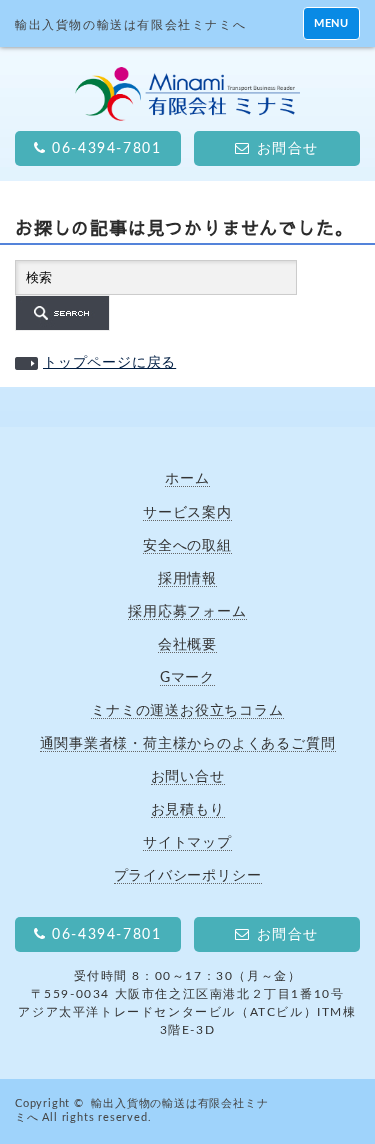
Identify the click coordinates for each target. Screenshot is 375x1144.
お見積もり (188, 809)
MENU (331, 23)
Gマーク (187, 677)
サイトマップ (187, 842)
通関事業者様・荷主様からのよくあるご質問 (188, 743)
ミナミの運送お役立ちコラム (187, 710)
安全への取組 (187, 545)
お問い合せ (188, 776)
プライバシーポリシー (188, 875)
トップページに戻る (109, 363)
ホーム (187, 478)
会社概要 (187, 644)
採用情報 (187, 578)
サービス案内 (187, 512)
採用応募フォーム (187, 611)
